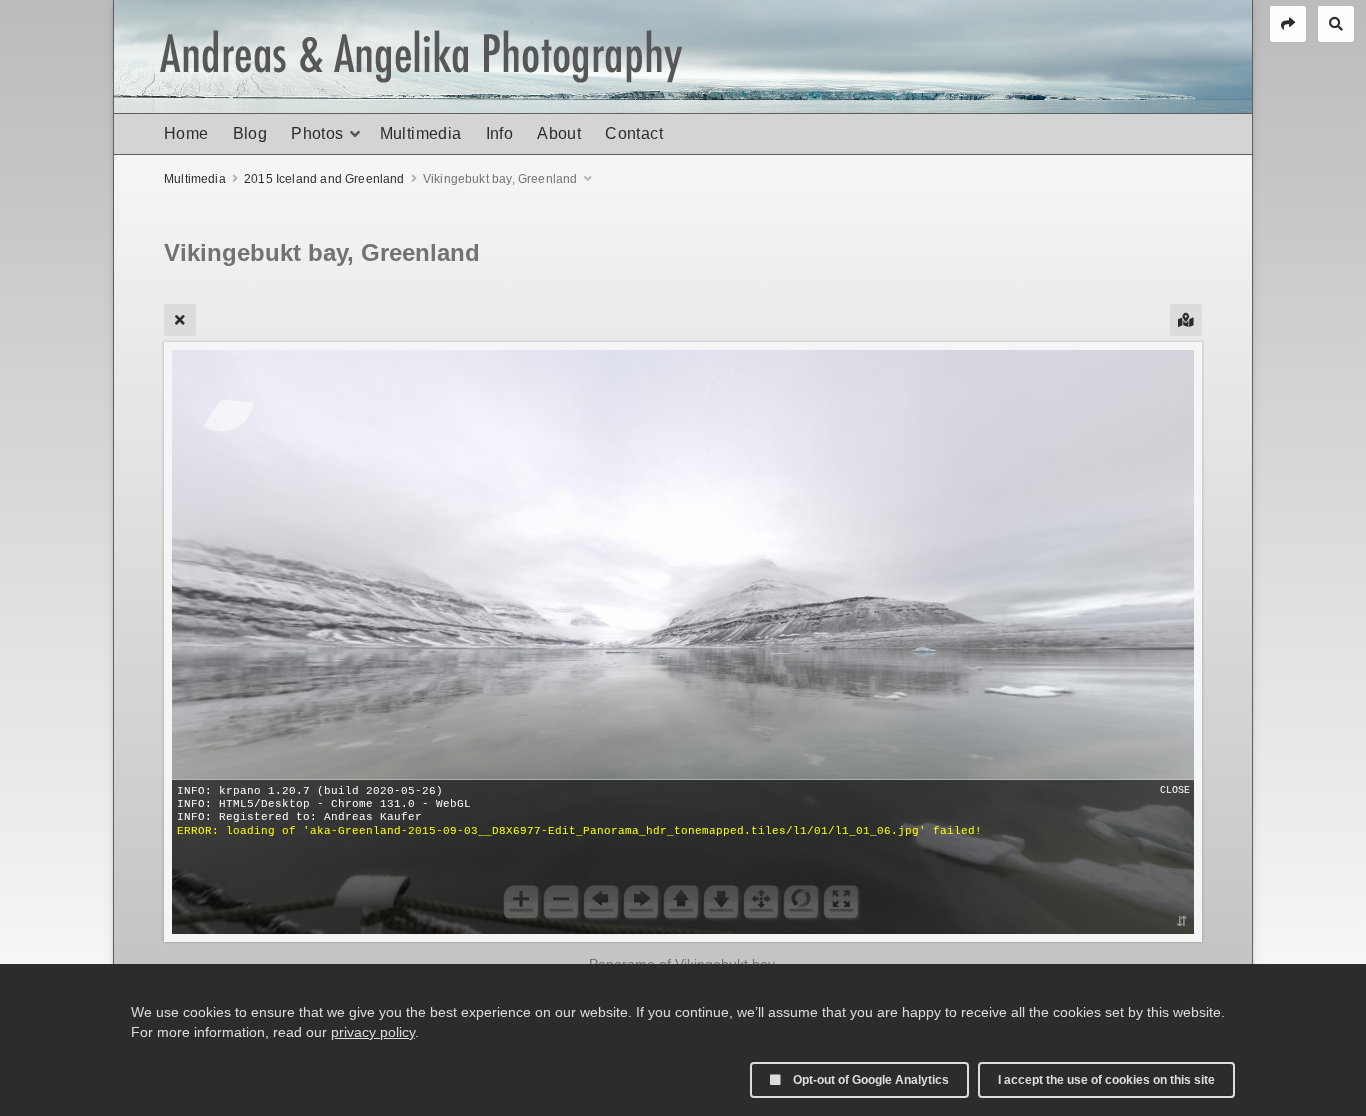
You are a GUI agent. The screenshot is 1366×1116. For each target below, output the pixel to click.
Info (500, 133)
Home (186, 133)
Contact (634, 133)
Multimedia (421, 133)
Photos (317, 133)
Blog (250, 133)
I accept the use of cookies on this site (1106, 1080)
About (559, 133)
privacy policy (373, 1032)
